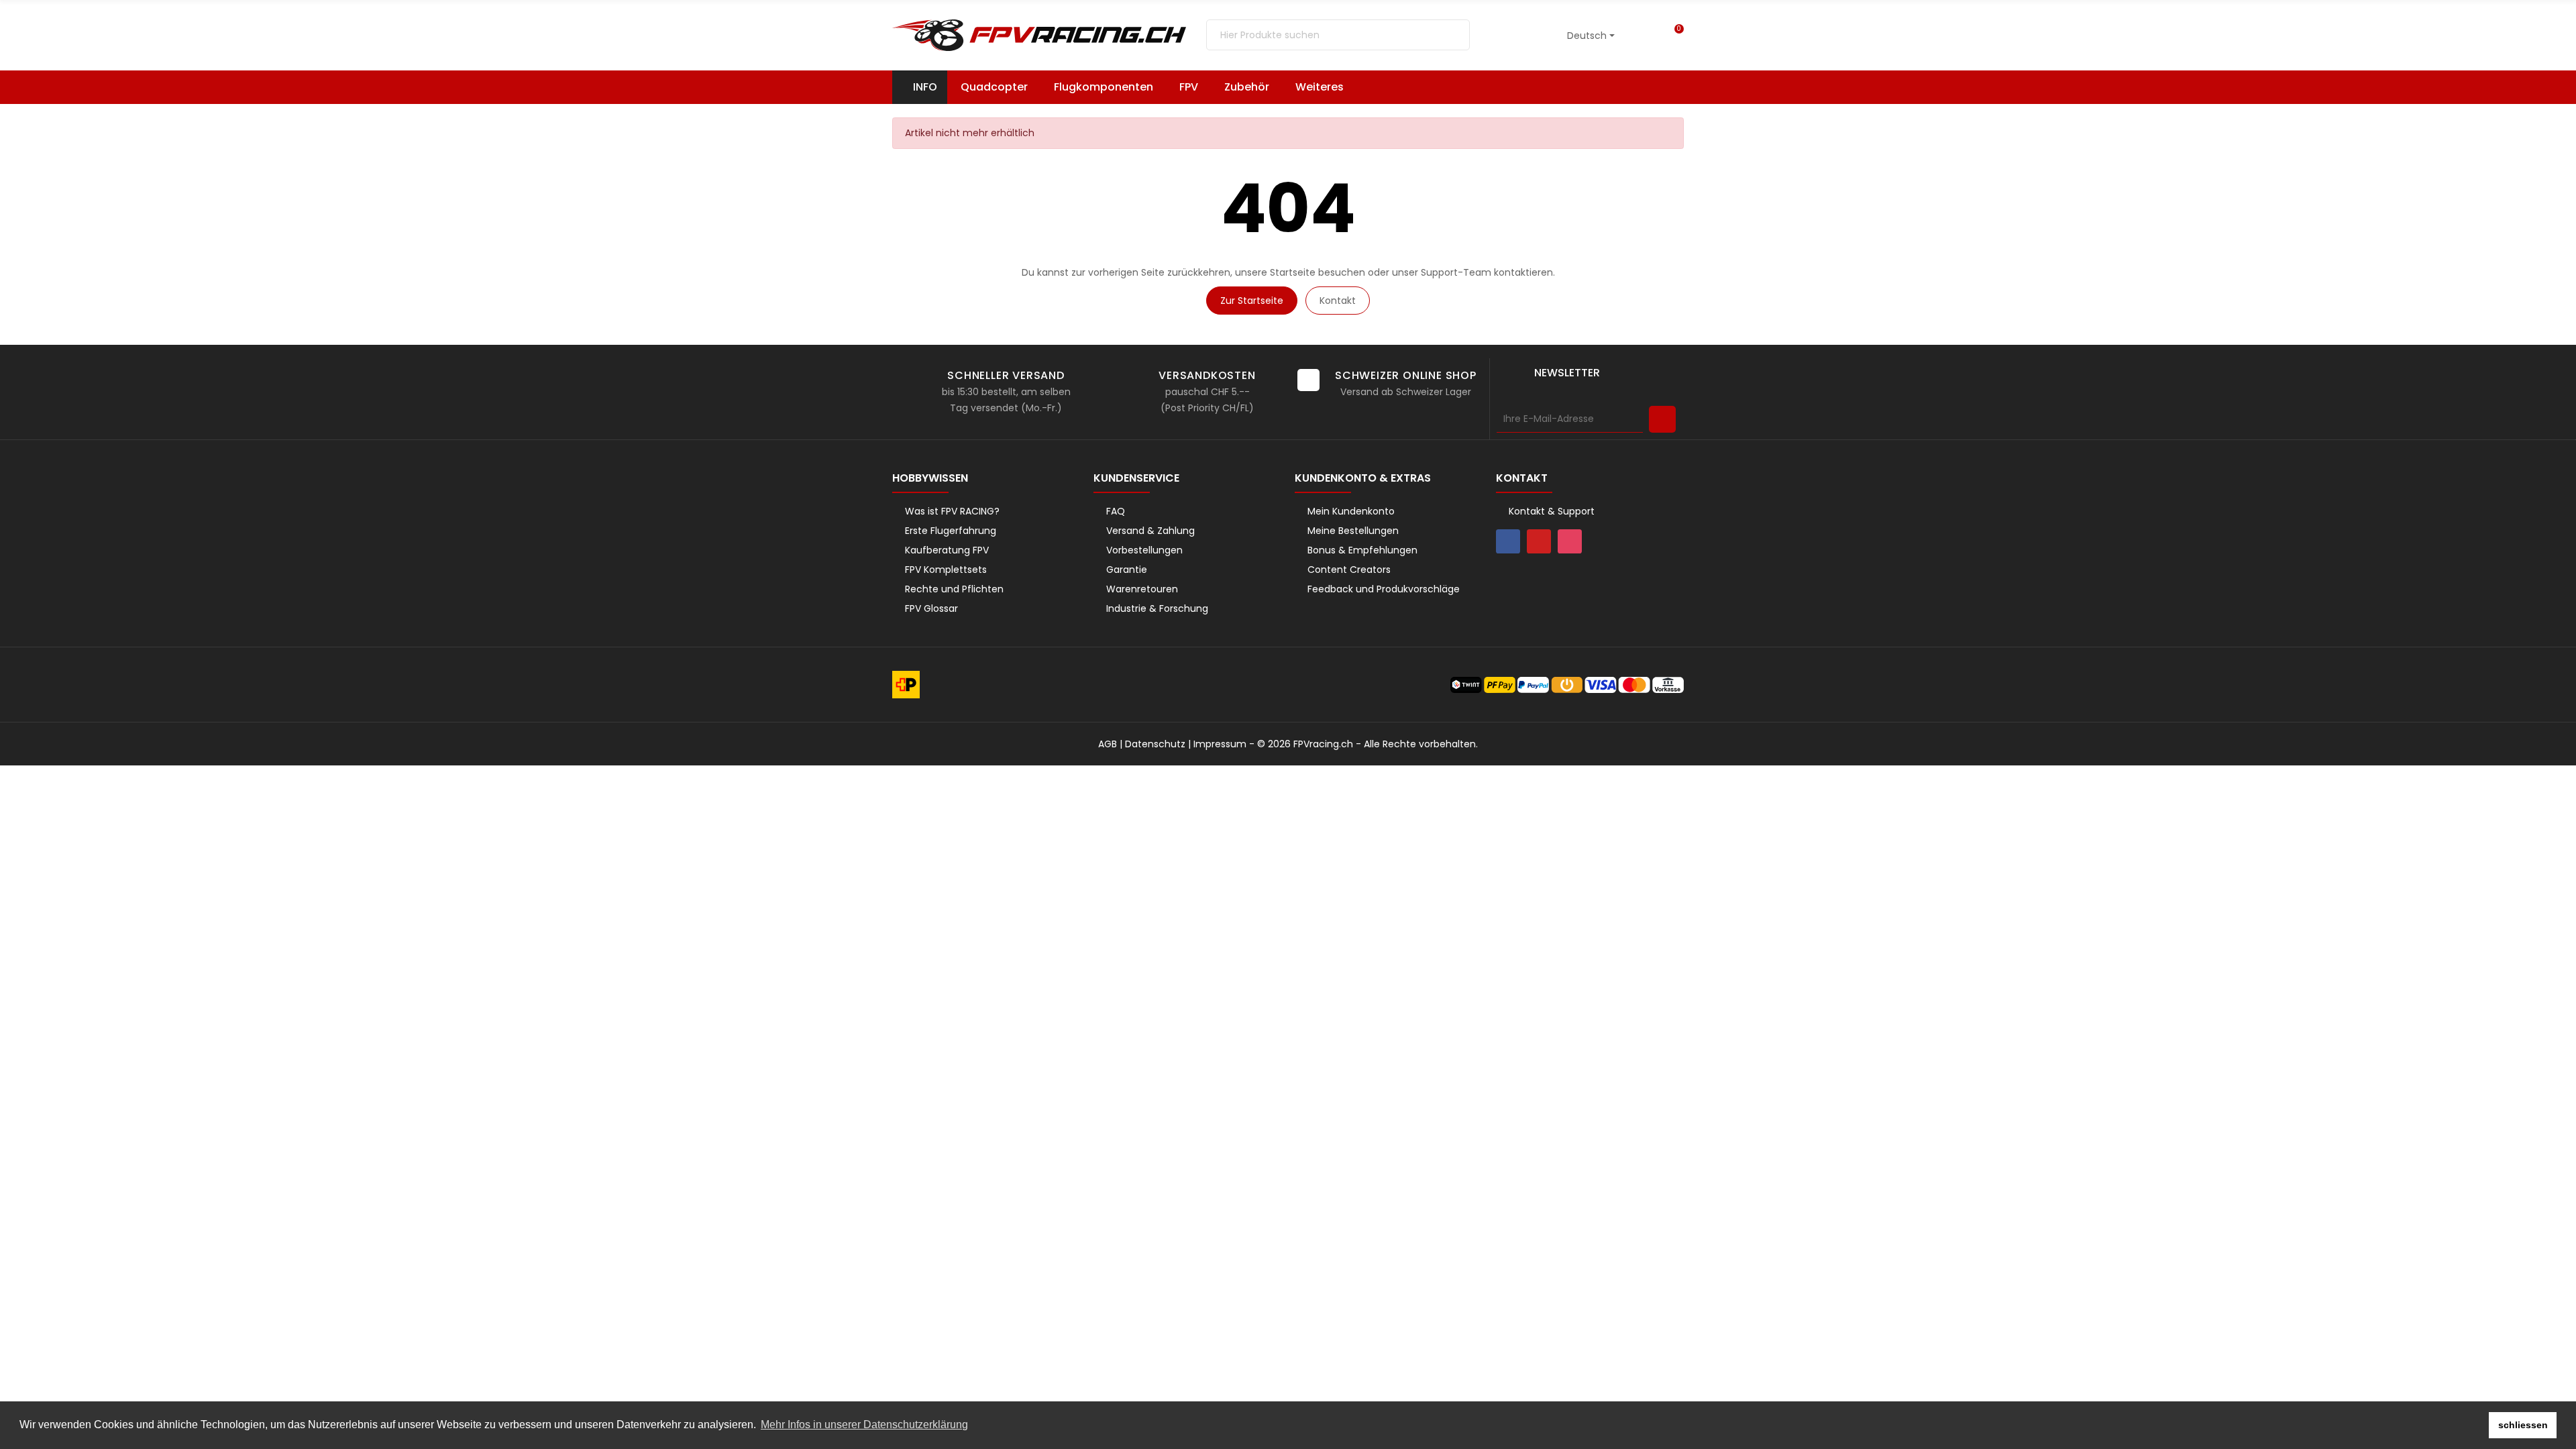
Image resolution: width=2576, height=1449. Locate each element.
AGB (1108, 744)
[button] (1326, 87)
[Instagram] (1570, 541)
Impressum (1220, 744)
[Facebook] (1508, 541)
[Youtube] (1539, 541)
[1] (1662, 419)
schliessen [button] (2523, 1425)
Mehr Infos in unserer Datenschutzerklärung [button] (864, 1425)
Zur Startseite (1252, 301)
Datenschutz (1155, 744)
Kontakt (1338, 301)
